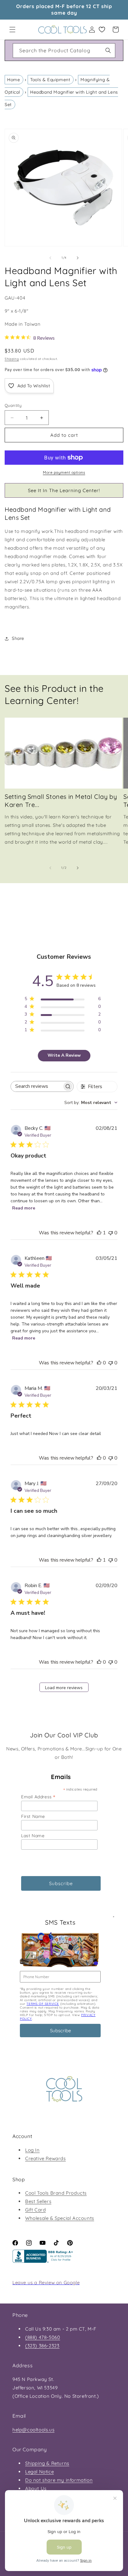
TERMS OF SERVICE (43, 2004)
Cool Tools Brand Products (56, 2193)
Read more (24, 1208)
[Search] (108, 50)
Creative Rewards (46, 2158)
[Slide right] (78, 258)
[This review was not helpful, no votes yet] (111, 1233)
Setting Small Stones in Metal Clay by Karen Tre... (61, 801)
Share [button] (18, 638)
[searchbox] (37, 1086)
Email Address (38, 1797)
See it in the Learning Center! (64, 490)
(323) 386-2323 (42, 2346)
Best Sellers (38, 2201)
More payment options (64, 472)
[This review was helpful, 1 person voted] (99, 1233)
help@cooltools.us (33, 2430)
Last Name (33, 1836)
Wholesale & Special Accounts (60, 2218)
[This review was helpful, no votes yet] (99, 1363)
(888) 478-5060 (43, 2337)
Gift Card (35, 2210)
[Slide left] (50, 258)
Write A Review (64, 1055)
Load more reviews (64, 1688)
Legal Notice (39, 2472)
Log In (32, 2150)
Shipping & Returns (47, 2463)
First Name (33, 1816)
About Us (36, 2488)
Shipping (12, 359)
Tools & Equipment (50, 80)
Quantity (13, 405)
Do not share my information (59, 2480)
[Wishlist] (102, 30)
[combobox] (64, 51)
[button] (12, 30)
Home (14, 80)
